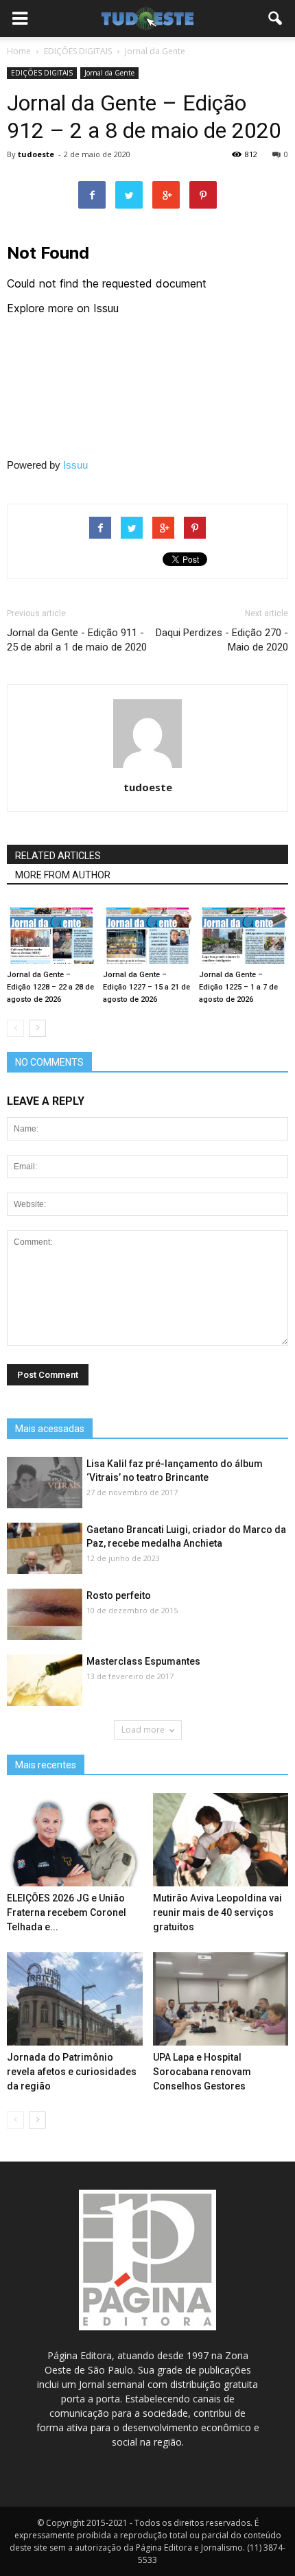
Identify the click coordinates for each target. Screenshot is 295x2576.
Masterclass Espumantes (143, 1661)
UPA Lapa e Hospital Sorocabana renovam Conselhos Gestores (202, 2072)
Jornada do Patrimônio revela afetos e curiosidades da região (72, 2072)
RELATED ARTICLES (58, 856)
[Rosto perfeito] (45, 1615)
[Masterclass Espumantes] (45, 1681)
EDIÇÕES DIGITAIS (42, 73)
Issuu (75, 465)
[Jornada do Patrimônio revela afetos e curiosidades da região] (75, 1999)
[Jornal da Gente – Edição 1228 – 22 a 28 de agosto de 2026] (51, 934)
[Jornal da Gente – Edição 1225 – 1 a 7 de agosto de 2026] (244, 934)
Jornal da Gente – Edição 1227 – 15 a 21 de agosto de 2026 (146, 987)
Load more (143, 1730)
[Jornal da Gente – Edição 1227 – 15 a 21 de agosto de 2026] (147, 934)
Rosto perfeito (119, 1595)
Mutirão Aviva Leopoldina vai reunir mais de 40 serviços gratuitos (217, 1912)
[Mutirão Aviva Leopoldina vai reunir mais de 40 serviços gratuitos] (221, 1840)
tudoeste (36, 154)
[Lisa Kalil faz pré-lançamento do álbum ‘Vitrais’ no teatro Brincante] (45, 1483)
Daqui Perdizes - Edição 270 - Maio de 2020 (222, 640)
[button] (276, 19)
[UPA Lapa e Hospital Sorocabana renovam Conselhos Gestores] (221, 1999)
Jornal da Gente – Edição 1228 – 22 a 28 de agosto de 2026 (50, 987)
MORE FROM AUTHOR (63, 875)
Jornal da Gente (109, 73)
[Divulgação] (45, 1549)
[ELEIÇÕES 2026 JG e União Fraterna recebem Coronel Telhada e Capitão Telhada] (75, 1840)
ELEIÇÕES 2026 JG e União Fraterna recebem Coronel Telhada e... (67, 1912)
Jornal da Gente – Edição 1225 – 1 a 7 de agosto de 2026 (238, 987)
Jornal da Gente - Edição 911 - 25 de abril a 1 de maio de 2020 (77, 640)
